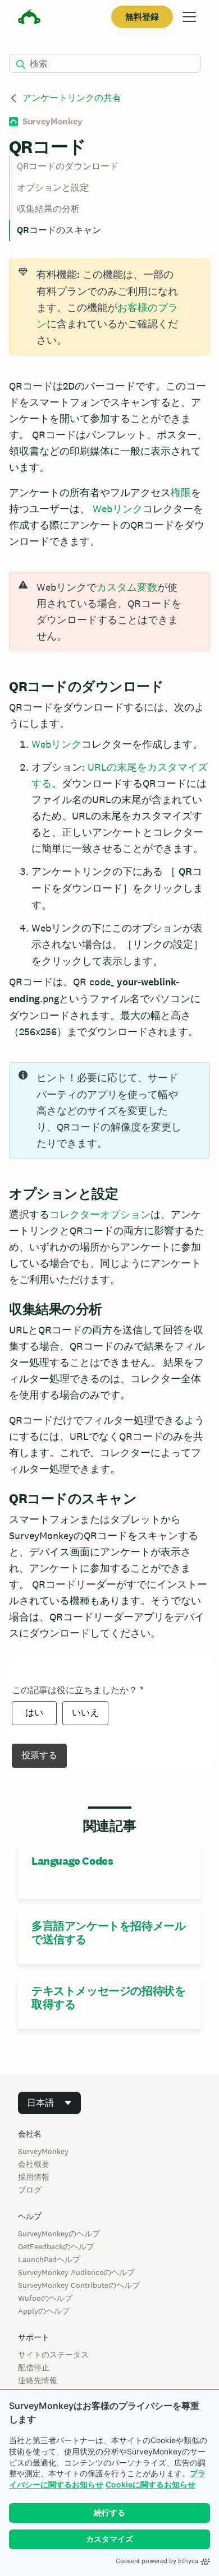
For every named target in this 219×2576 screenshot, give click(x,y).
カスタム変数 (127, 587)
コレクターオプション (100, 1214)
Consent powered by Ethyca (157, 2561)
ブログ (30, 2190)
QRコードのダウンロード (68, 166)
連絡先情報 (38, 2380)
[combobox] (49, 2103)
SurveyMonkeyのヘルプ (59, 2234)
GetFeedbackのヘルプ (56, 2246)
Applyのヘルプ (44, 2311)
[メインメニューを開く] (189, 17)
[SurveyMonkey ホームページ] (29, 18)
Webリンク (118, 509)
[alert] (109, 611)
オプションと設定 (53, 187)
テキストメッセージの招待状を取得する (108, 1998)
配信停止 (34, 2367)
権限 (181, 492)
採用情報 (34, 2177)
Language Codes (72, 1861)
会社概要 (34, 2164)
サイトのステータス (53, 2355)
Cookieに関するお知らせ (150, 2484)
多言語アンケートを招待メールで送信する (108, 1933)
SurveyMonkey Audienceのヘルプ (76, 2272)
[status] (109, 307)
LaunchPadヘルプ (49, 2259)
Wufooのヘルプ (45, 2298)
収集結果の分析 (48, 209)
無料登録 (142, 17)
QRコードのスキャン (59, 230)
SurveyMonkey (43, 2151)
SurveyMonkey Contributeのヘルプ (79, 2285)
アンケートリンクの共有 (72, 98)
